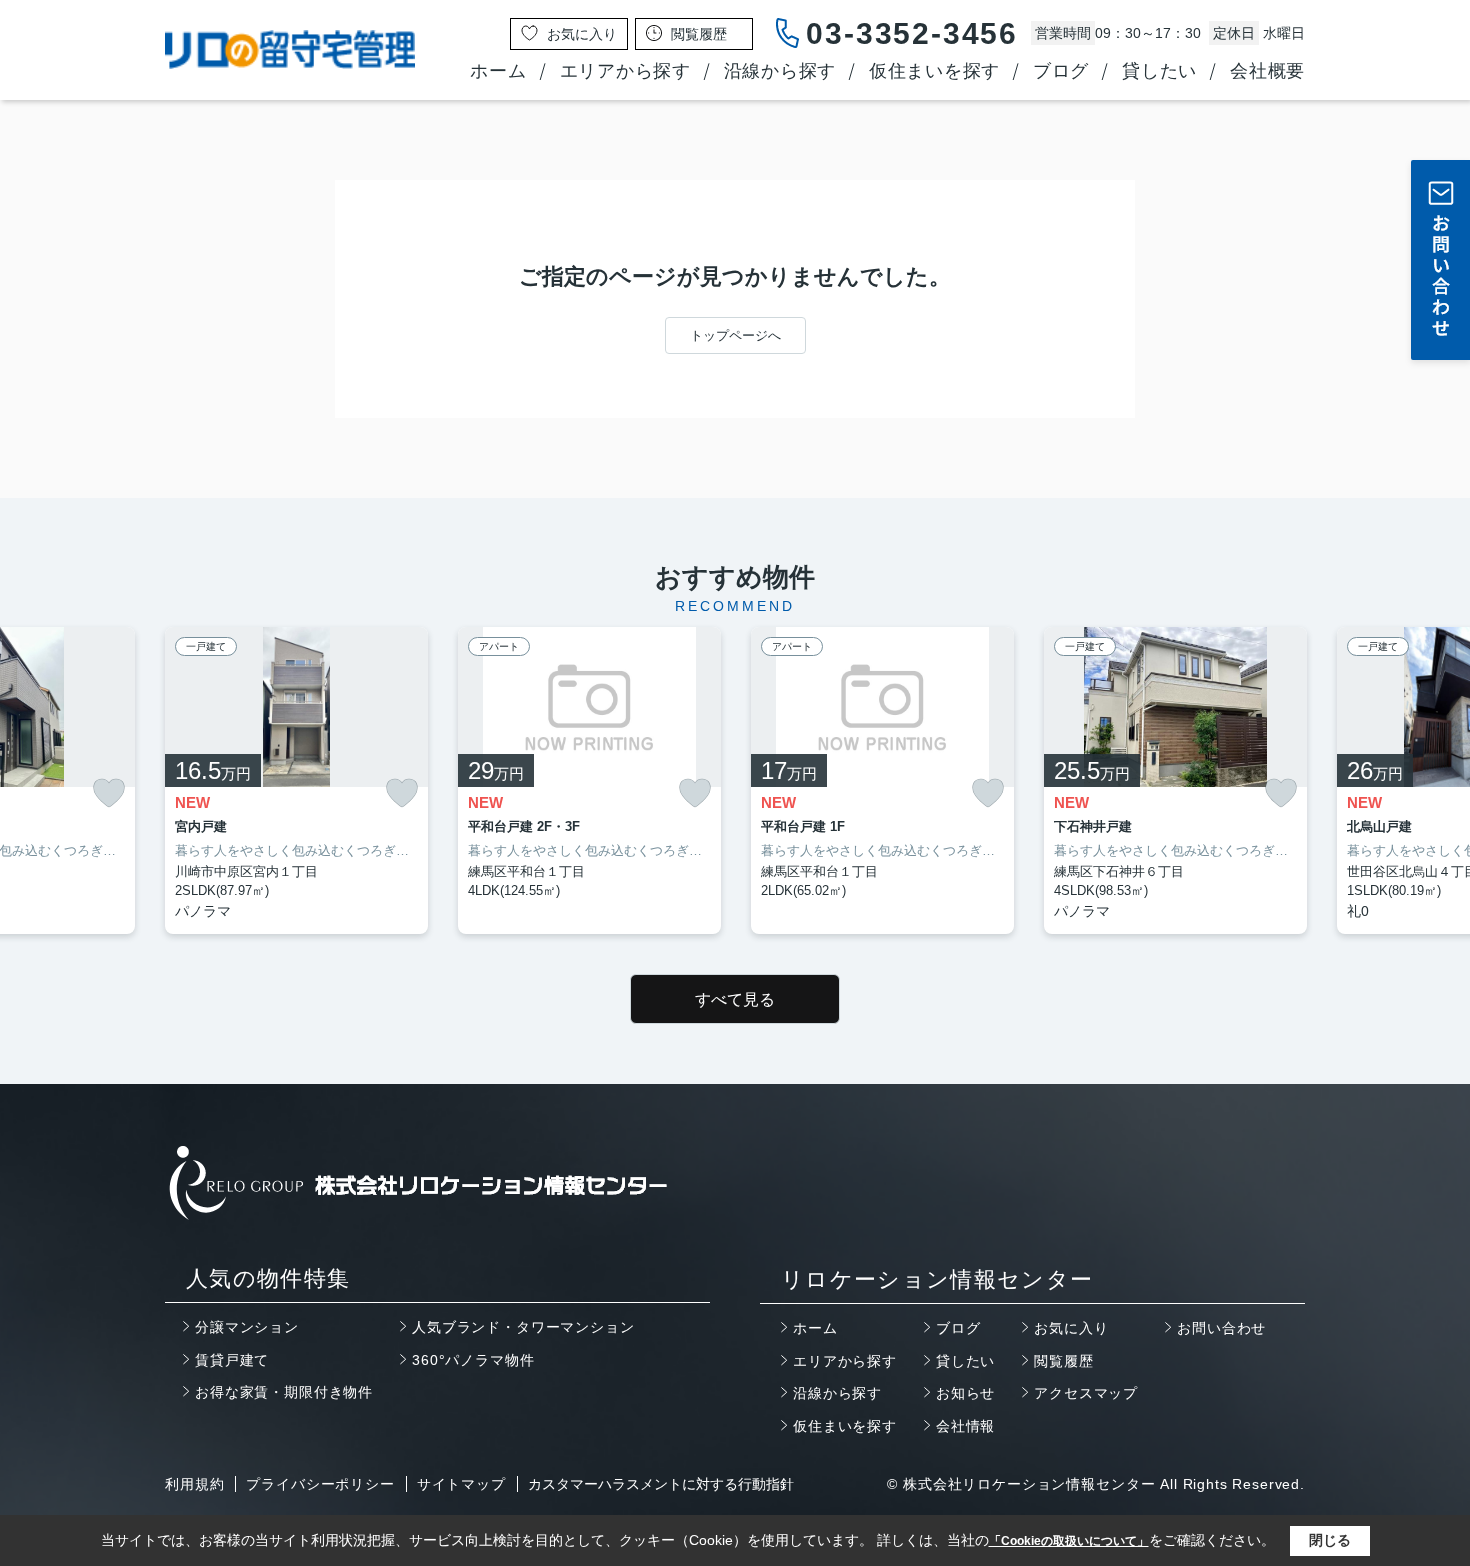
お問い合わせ (1221, 1328)
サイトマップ (461, 1484)
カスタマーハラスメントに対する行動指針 (661, 1484)
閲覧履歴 (1063, 1361)
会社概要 (1267, 71)
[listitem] (296, 780)
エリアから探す (625, 71)
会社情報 (965, 1426)
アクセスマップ (1086, 1393)
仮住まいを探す (934, 71)
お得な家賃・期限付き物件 (284, 1392)
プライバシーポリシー (320, 1484)
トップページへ (735, 335)
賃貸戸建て (232, 1360)
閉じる (1330, 1540)
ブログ (1061, 71)
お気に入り (1071, 1328)
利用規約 (194, 1484)
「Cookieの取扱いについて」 (1069, 1541)
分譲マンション (247, 1327)
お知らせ (965, 1393)
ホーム (498, 71)
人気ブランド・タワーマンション (523, 1327)
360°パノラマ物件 (473, 1360)
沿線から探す (780, 71)
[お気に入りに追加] (109, 792)
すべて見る (735, 999)
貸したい (1159, 71)
